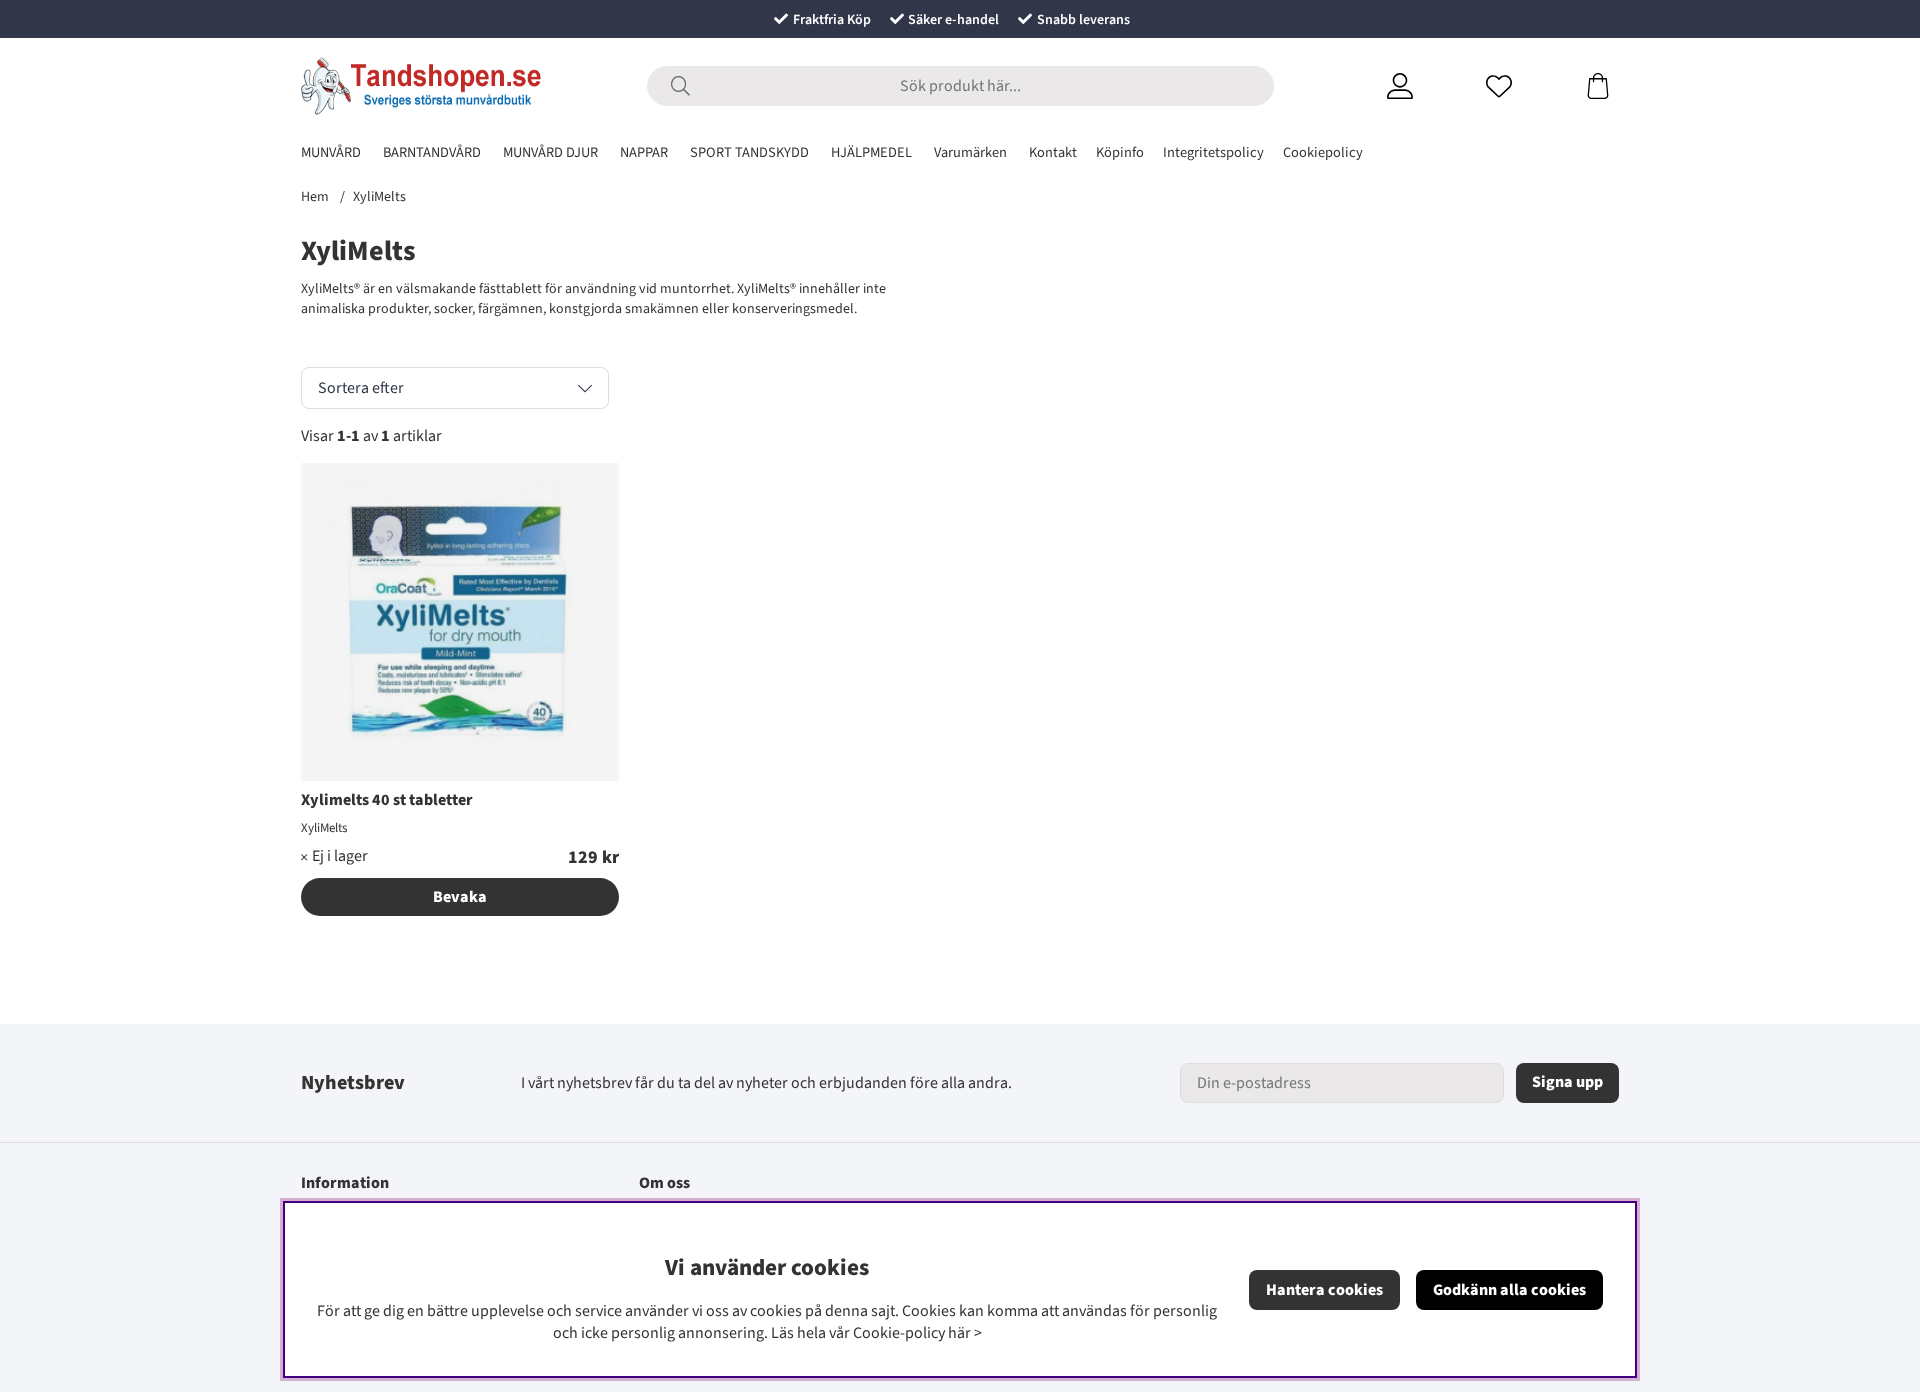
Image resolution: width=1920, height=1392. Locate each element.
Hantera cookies (1324, 1290)
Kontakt (1053, 152)
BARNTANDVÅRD (432, 152)
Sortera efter (361, 388)
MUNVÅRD (331, 152)
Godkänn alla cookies (1509, 1290)
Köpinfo (1120, 152)
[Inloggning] (1424, 86)
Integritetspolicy (1213, 152)
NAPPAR (644, 152)
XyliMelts (379, 197)
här (959, 1333)
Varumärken (970, 152)
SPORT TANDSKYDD (749, 152)
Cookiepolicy (1323, 152)
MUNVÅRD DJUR (550, 152)
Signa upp (1567, 1082)
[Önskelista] (1523, 86)
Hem (315, 197)
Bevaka (460, 897)
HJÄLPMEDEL (871, 152)
